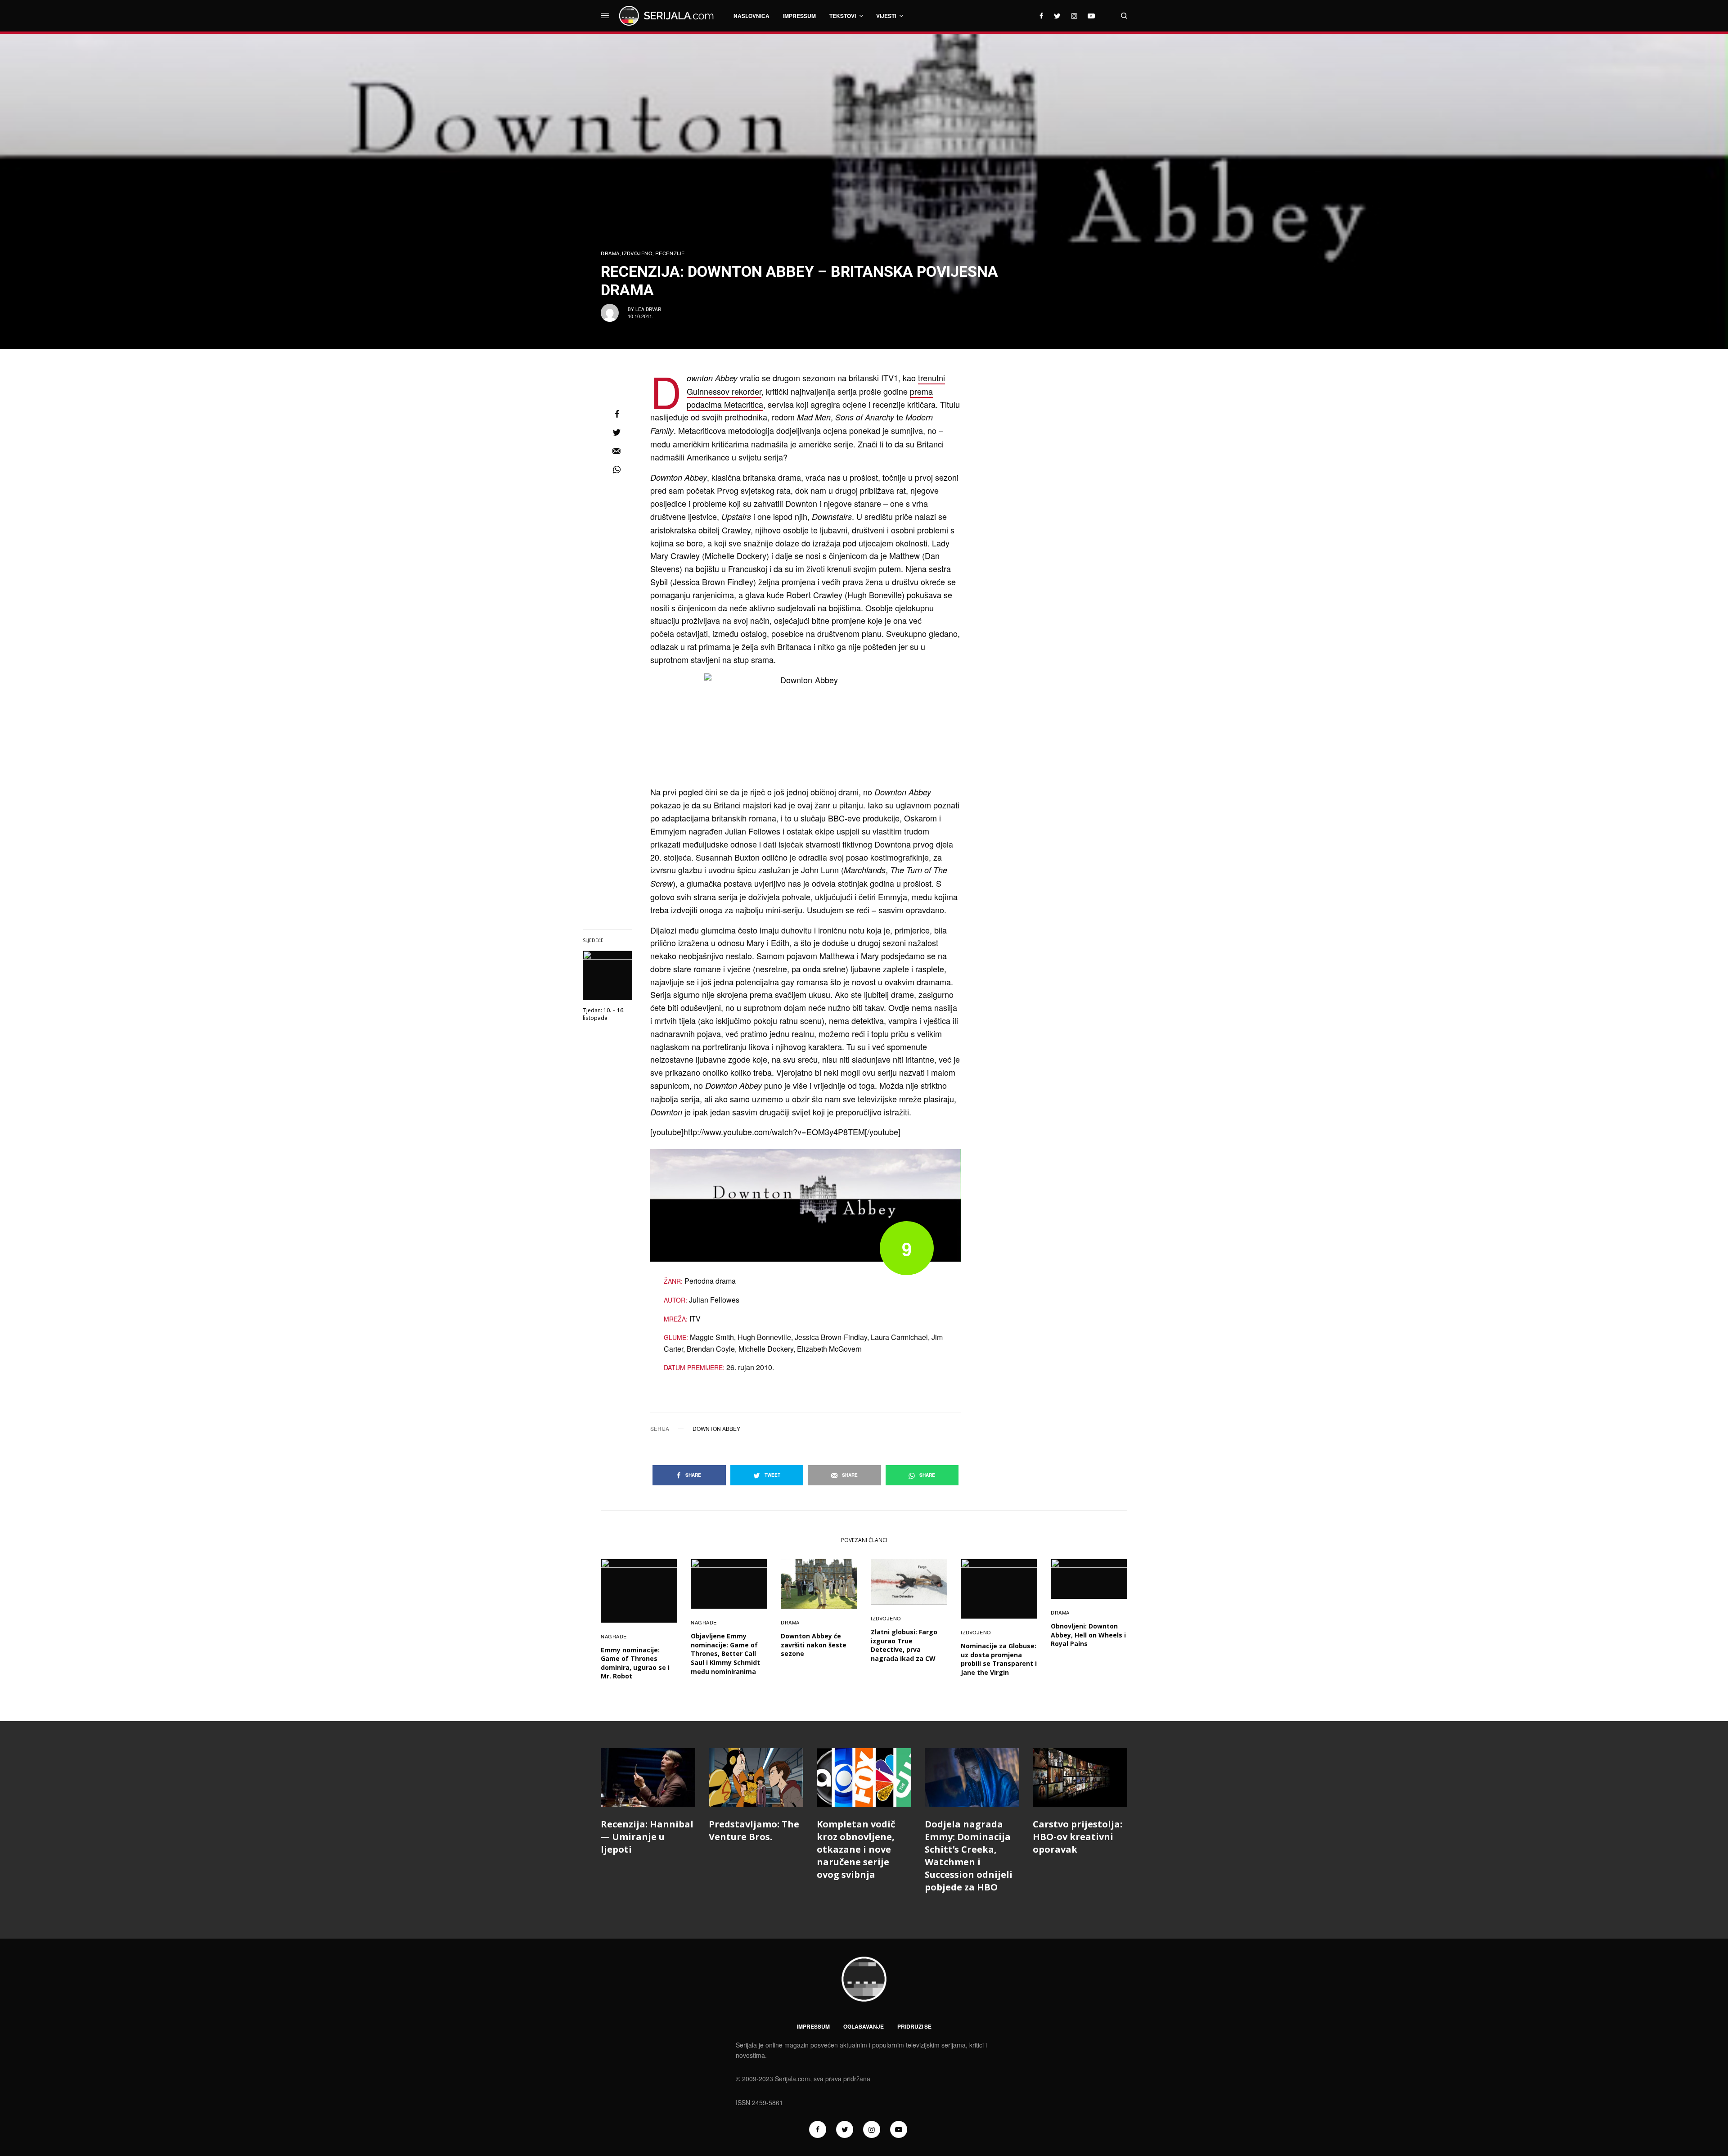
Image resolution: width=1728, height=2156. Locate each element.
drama (610, 253)
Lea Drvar (648, 309)
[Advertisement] (1060, 506)
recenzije (670, 253)
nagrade (614, 1636)
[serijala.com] (668, 16)
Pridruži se (914, 2026)
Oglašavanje (864, 2026)
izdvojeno (637, 253)
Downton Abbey (716, 1429)
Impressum (813, 2026)
